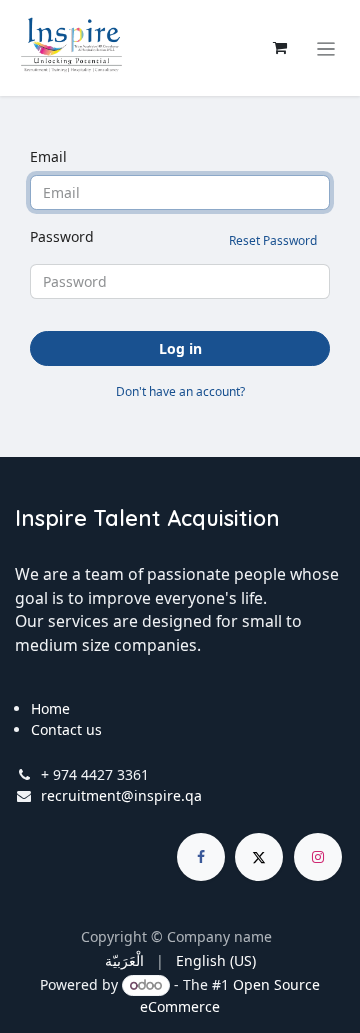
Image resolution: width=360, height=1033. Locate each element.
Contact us (66, 729)
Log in (180, 348)
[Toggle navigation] (326, 48)
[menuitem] (124, 960)
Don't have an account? (180, 391)
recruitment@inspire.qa (121, 795)
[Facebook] (201, 857)
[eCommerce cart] (280, 48)
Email (48, 156)
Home (50, 708)
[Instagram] (318, 857)
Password (173, 238)
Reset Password (273, 240)
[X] (259, 857)
